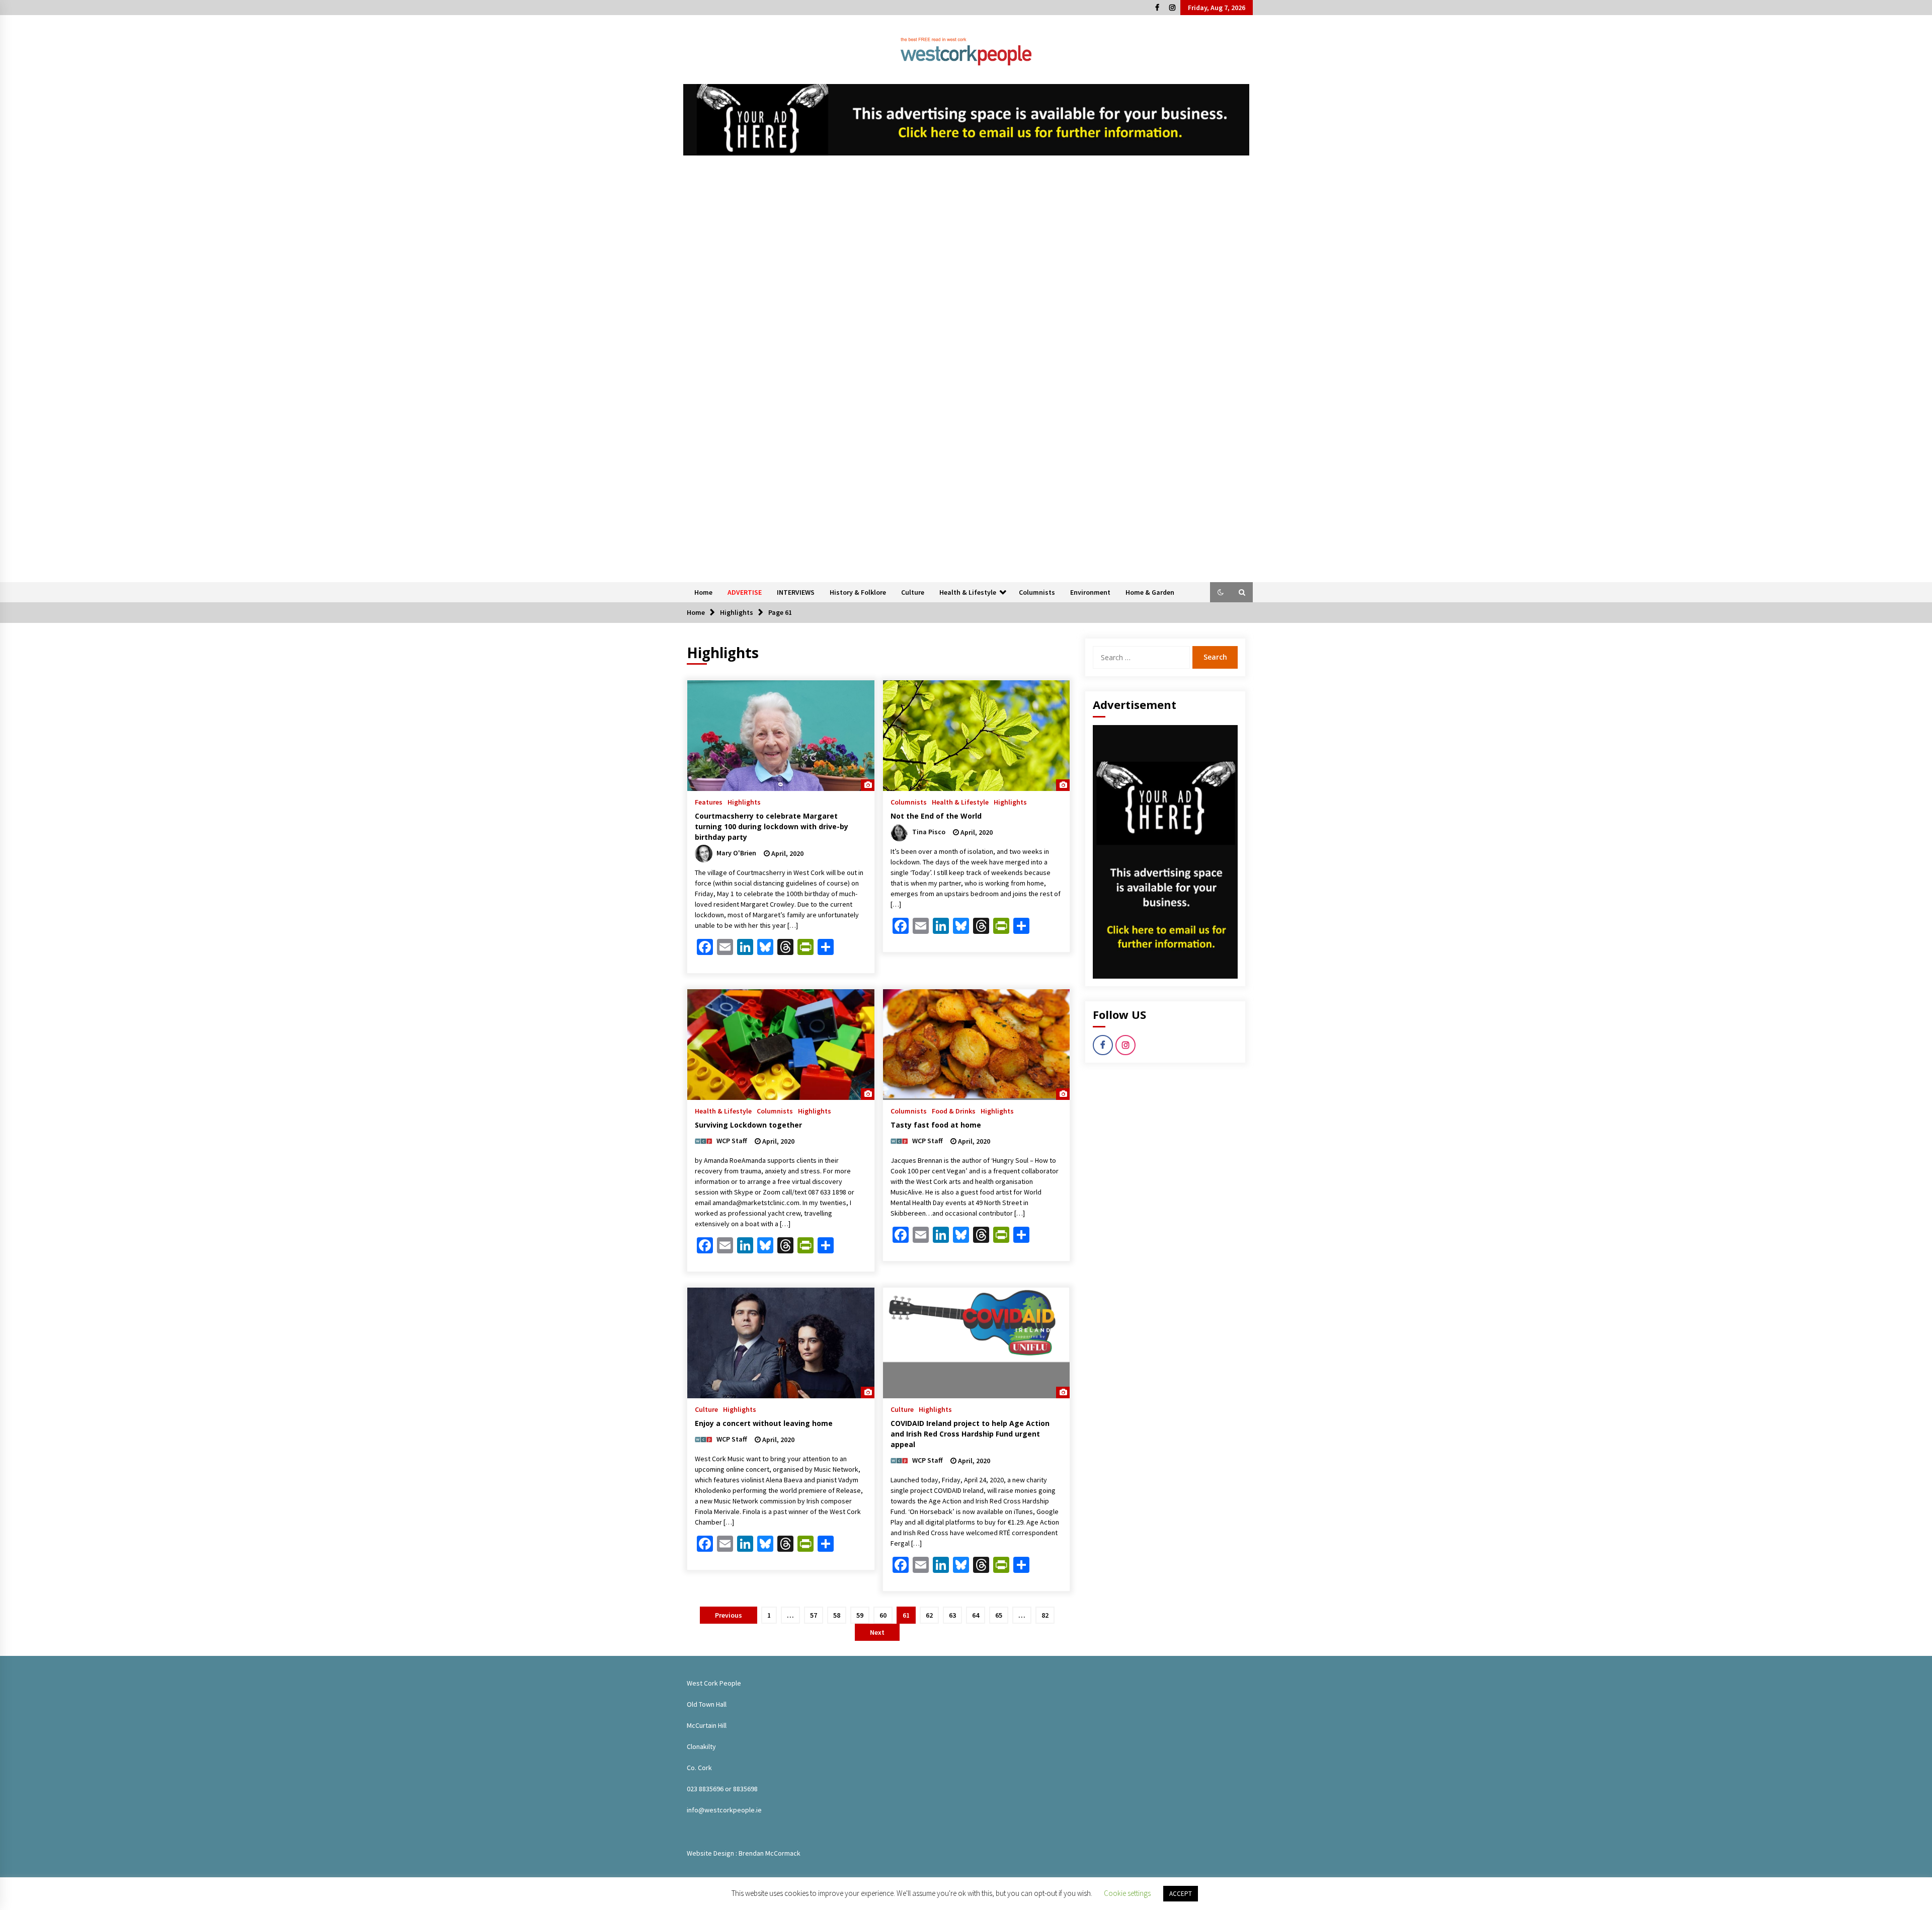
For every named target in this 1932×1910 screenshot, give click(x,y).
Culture (913, 592)
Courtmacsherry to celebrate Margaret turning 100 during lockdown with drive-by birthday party (772, 826)
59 (860, 1615)
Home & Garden (1150, 592)
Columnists (1037, 592)
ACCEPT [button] (1181, 1894)
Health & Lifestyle (968, 592)
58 (837, 1615)
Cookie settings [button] (1127, 1893)
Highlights (744, 802)
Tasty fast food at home (936, 1125)
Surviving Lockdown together (748, 1125)
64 (976, 1615)
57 (814, 1615)
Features (709, 802)
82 (1045, 1615)
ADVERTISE (745, 592)
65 (999, 1615)
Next (877, 1632)
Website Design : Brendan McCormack (744, 1853)
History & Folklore (858, 592)
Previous (729, 1615)
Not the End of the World (936, 816)
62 (929, 1615)
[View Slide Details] (966, 120)
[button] (1221, 592)
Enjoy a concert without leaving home (764, 1423)
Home (703, 592)
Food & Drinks (954, 1110)
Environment (1090, 592)
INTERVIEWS (796, 592)
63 (952, 1615)
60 (883, 1615)
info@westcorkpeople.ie (724, 1810)
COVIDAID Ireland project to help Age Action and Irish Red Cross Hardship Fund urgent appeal (970, 1434)
